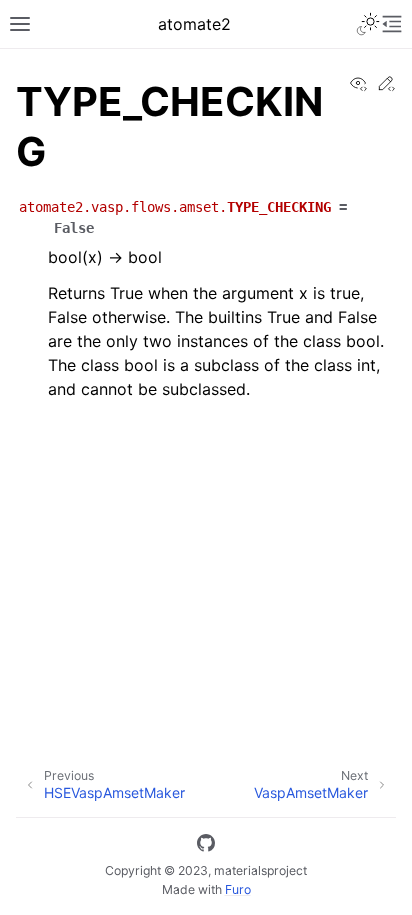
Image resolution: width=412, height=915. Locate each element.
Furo (238, 889)
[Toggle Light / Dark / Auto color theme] (368, 24)
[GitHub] (206, 846)
